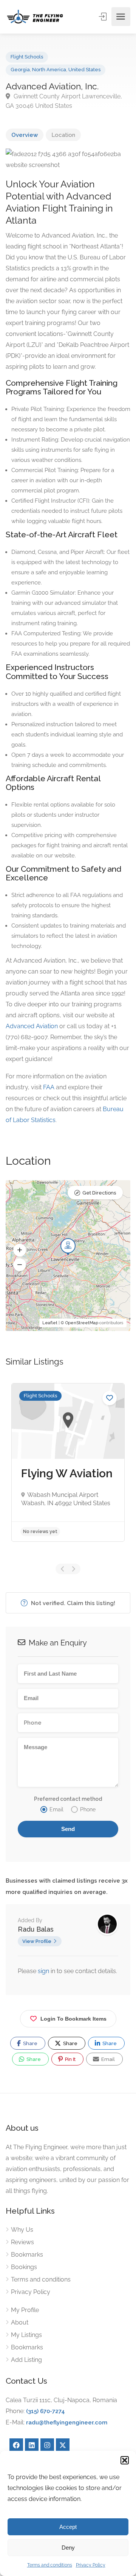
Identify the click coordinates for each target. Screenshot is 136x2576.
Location (63, 135)
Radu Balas (36, 1929)
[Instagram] (47, 2445)
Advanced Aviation (32, 1026)
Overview (25, 135)
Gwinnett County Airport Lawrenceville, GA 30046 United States (64, 101)
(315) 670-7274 (46, 2411)
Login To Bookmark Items (73, 2019)
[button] (125, 2460)
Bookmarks (27, 2255)
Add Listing (26, 2360)
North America (49, 70)
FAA (49, 1087)
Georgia (20, 70)
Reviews (22, 2242)
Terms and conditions (50, 2565)
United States (84, 70)
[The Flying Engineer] (35, 17)
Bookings (24, 2267)
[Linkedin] (32, 2445)
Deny (68, 2548)
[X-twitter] (63, 2445)
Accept (68, 2527)
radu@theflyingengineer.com (67, 2423)
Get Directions (99, 1193)
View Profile (37, 1941)
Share (30, 2043)
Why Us (22, 2230)
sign (44, 1971)
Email (107, 2059)
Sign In (104, 17)
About (20, 2322)
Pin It (70, 2059)
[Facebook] (16, 2445)
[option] (68, 1462)
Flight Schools (27, 57)
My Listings (26, 2335)
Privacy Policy (91, 2565)
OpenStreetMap (82, 1323)
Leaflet (50, 1323)
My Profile (25, 2310)
